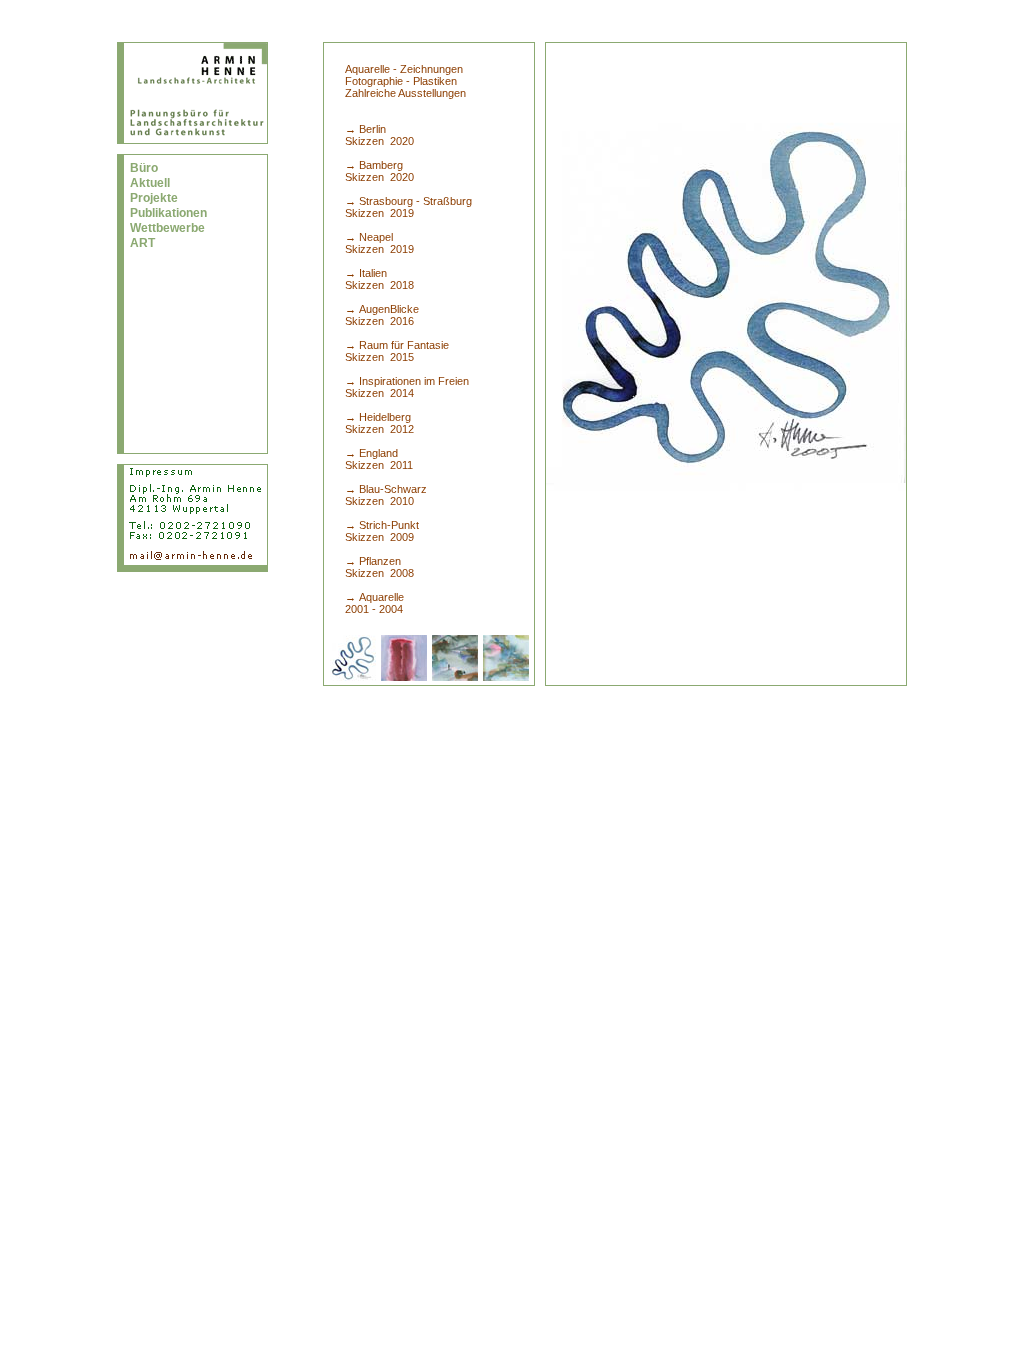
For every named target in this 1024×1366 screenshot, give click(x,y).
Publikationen (168, 213)
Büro (144, 168)
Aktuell (150, 183)
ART (142, 243)
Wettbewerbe (167, 228)
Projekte (154, 198)
